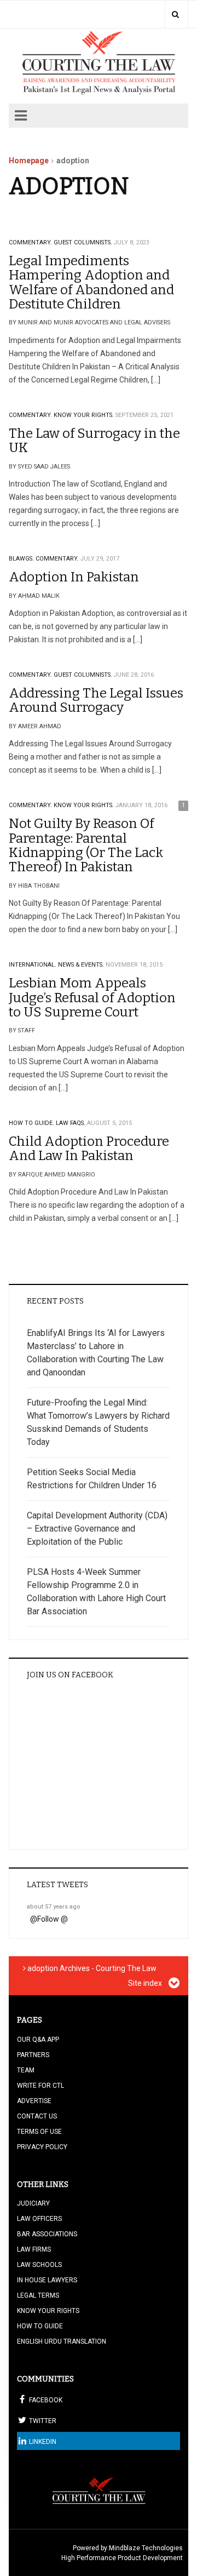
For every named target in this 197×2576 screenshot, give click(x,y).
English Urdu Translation (62, 2341)
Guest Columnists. (83, 242)
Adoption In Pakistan (74, 577)
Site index (146, 1983)
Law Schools (39, 2265)
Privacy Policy (42, 2147)
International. (33, 965)
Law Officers (39, 2219)
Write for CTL (40, 2086)
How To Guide (40, 2326)
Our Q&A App (38, 2040)
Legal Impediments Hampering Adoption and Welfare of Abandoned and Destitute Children (91, 282)
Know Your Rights (48, 2311)
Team (26, 2070)
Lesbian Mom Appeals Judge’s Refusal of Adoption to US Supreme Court (92, 998)
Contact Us (37, 2116)
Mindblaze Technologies (146, 2548)
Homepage (29, 161)
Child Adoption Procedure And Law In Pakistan (89, 1149)
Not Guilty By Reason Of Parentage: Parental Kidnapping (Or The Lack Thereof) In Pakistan (86, 845)
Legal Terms (38, 2295)
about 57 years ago (54, 1907)
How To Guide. (31, 1123)
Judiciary (33, 2203)
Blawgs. (21, 559)
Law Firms (34, 2249)
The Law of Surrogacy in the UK (94, 441)
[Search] (175, 14)
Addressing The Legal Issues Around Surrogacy (96, 700)
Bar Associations (47, 2234)
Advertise (34, 2101)
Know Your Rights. (84, 415)
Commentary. (30, 242)
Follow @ (53, 1919)
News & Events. (81, 965)
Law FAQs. (71, 1123)
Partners (33, 2055)
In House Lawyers (47, 2280)
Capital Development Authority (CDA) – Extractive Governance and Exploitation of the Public (97, 1529)
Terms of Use (39, 2132)
